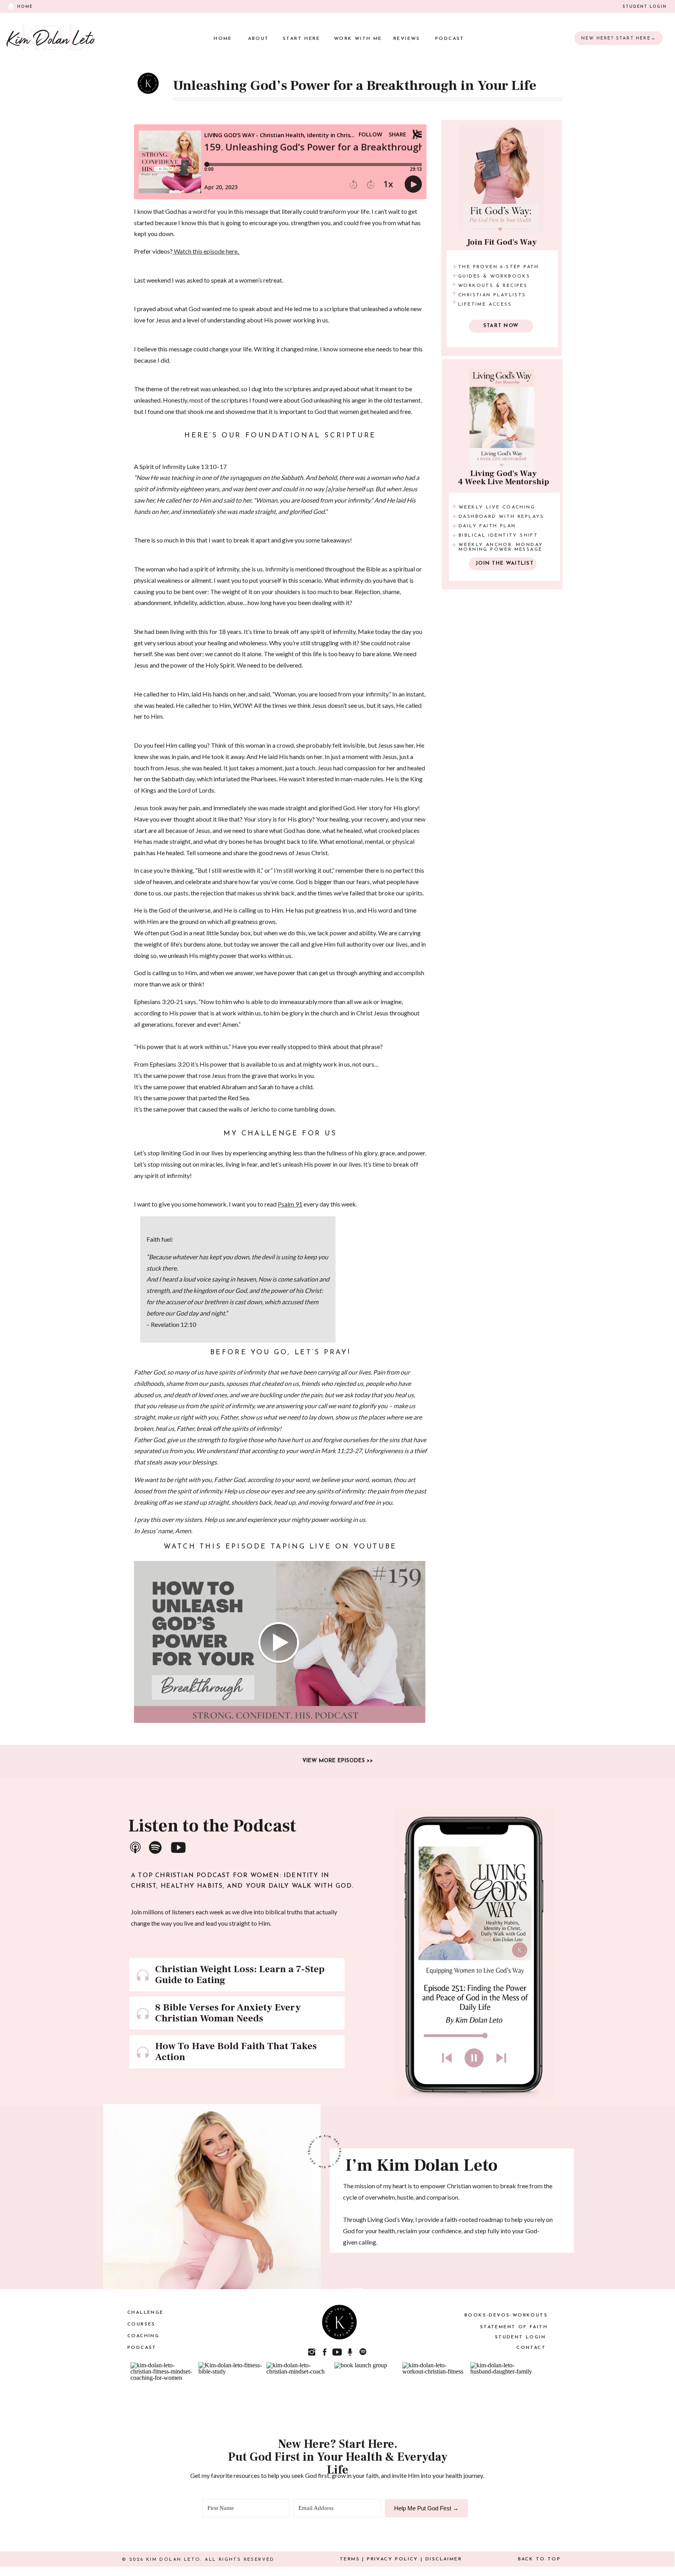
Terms (350, 2559)
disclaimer (444, 2559)
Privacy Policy (393, 2559)
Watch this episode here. (206, 251)
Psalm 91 (290, 1204)
